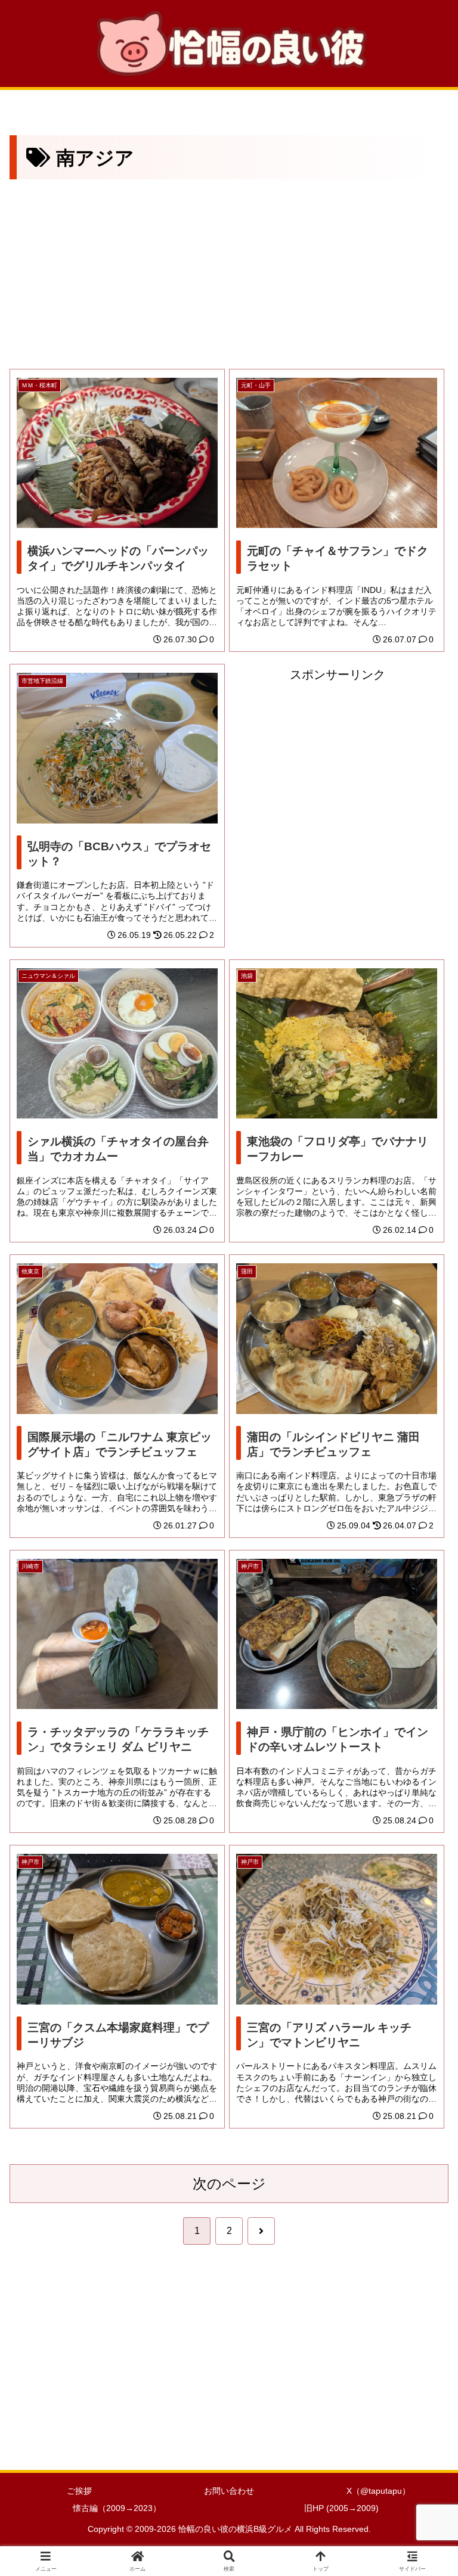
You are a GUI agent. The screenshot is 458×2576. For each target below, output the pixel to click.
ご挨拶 (79, 2491)
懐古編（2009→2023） (117, 2508)
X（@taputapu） (378, 2491)
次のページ (229, 2184)
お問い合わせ (229, 2491)
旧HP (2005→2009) (341, 2508)
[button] (423, 1966)
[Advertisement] (229, 272)
